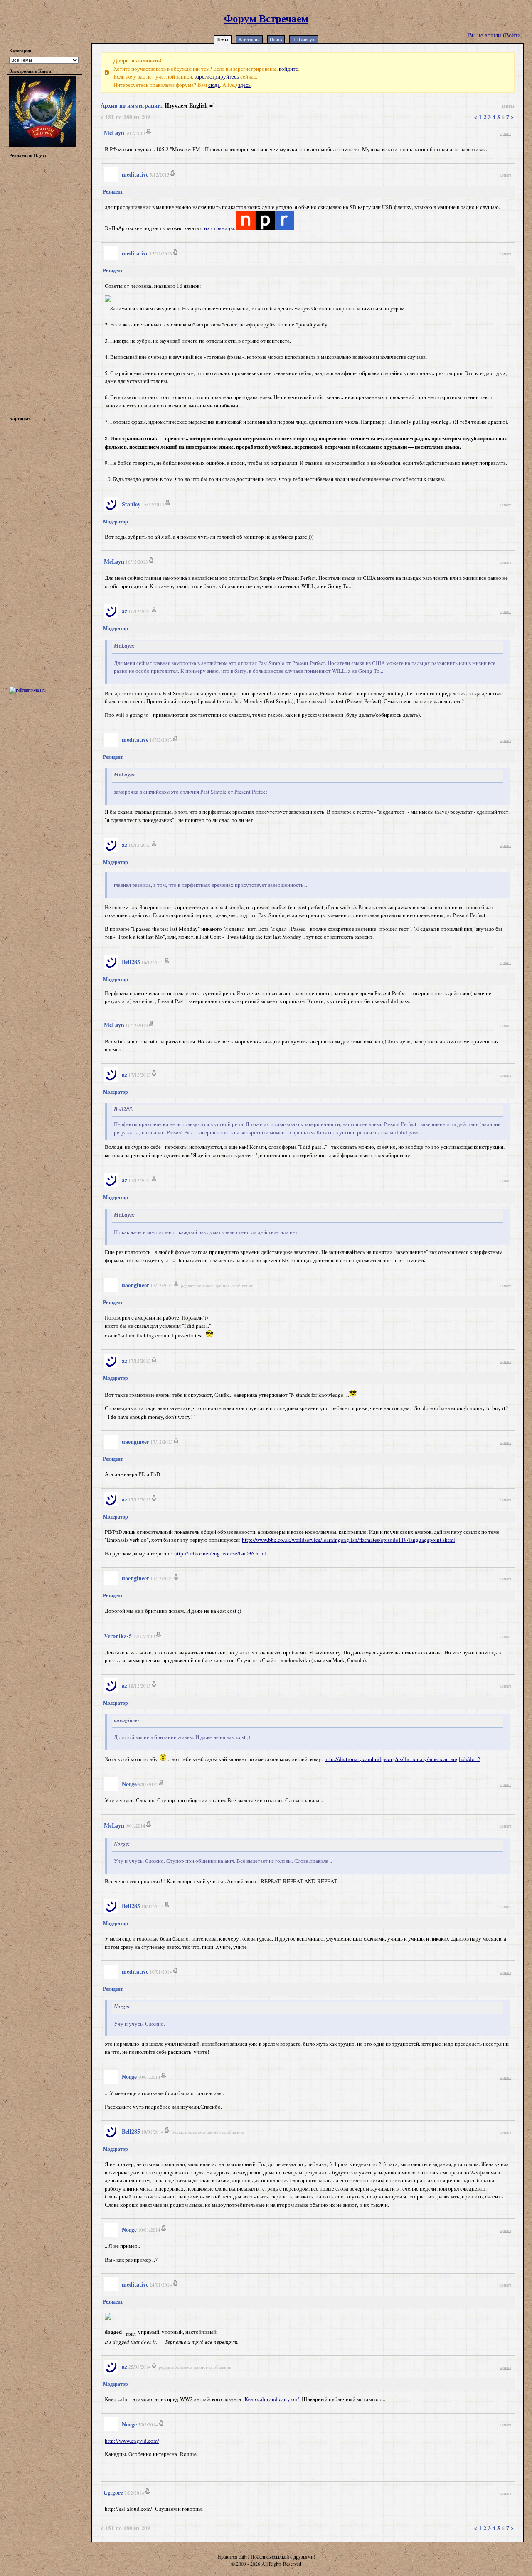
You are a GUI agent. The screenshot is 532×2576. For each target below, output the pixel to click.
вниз (508, 105)
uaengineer (135, 1285)
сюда (214, 85)
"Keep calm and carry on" (271, 2399)
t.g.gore (113, 2492)
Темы (223, 39)
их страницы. (220, 228)
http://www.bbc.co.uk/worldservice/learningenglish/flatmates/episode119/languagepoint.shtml (349, 1540)
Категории (249, 39)
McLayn (114, 133)
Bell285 (131, 962)
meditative (135, 174)
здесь (244, 85)
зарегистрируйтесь (217, 76)
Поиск (276, 39)
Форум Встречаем (266, 18)
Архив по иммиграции (131, 105)
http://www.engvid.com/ (132, 2441)
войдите (288, 69)
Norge (129, 1784)
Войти (513, 35)
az (124, 611)
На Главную (304, 39)
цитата (506, 133)
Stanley (131, 504)
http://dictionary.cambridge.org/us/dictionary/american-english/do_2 (403, 1759)
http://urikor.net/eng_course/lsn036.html (220, 1553)
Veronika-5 (118, 1636)
